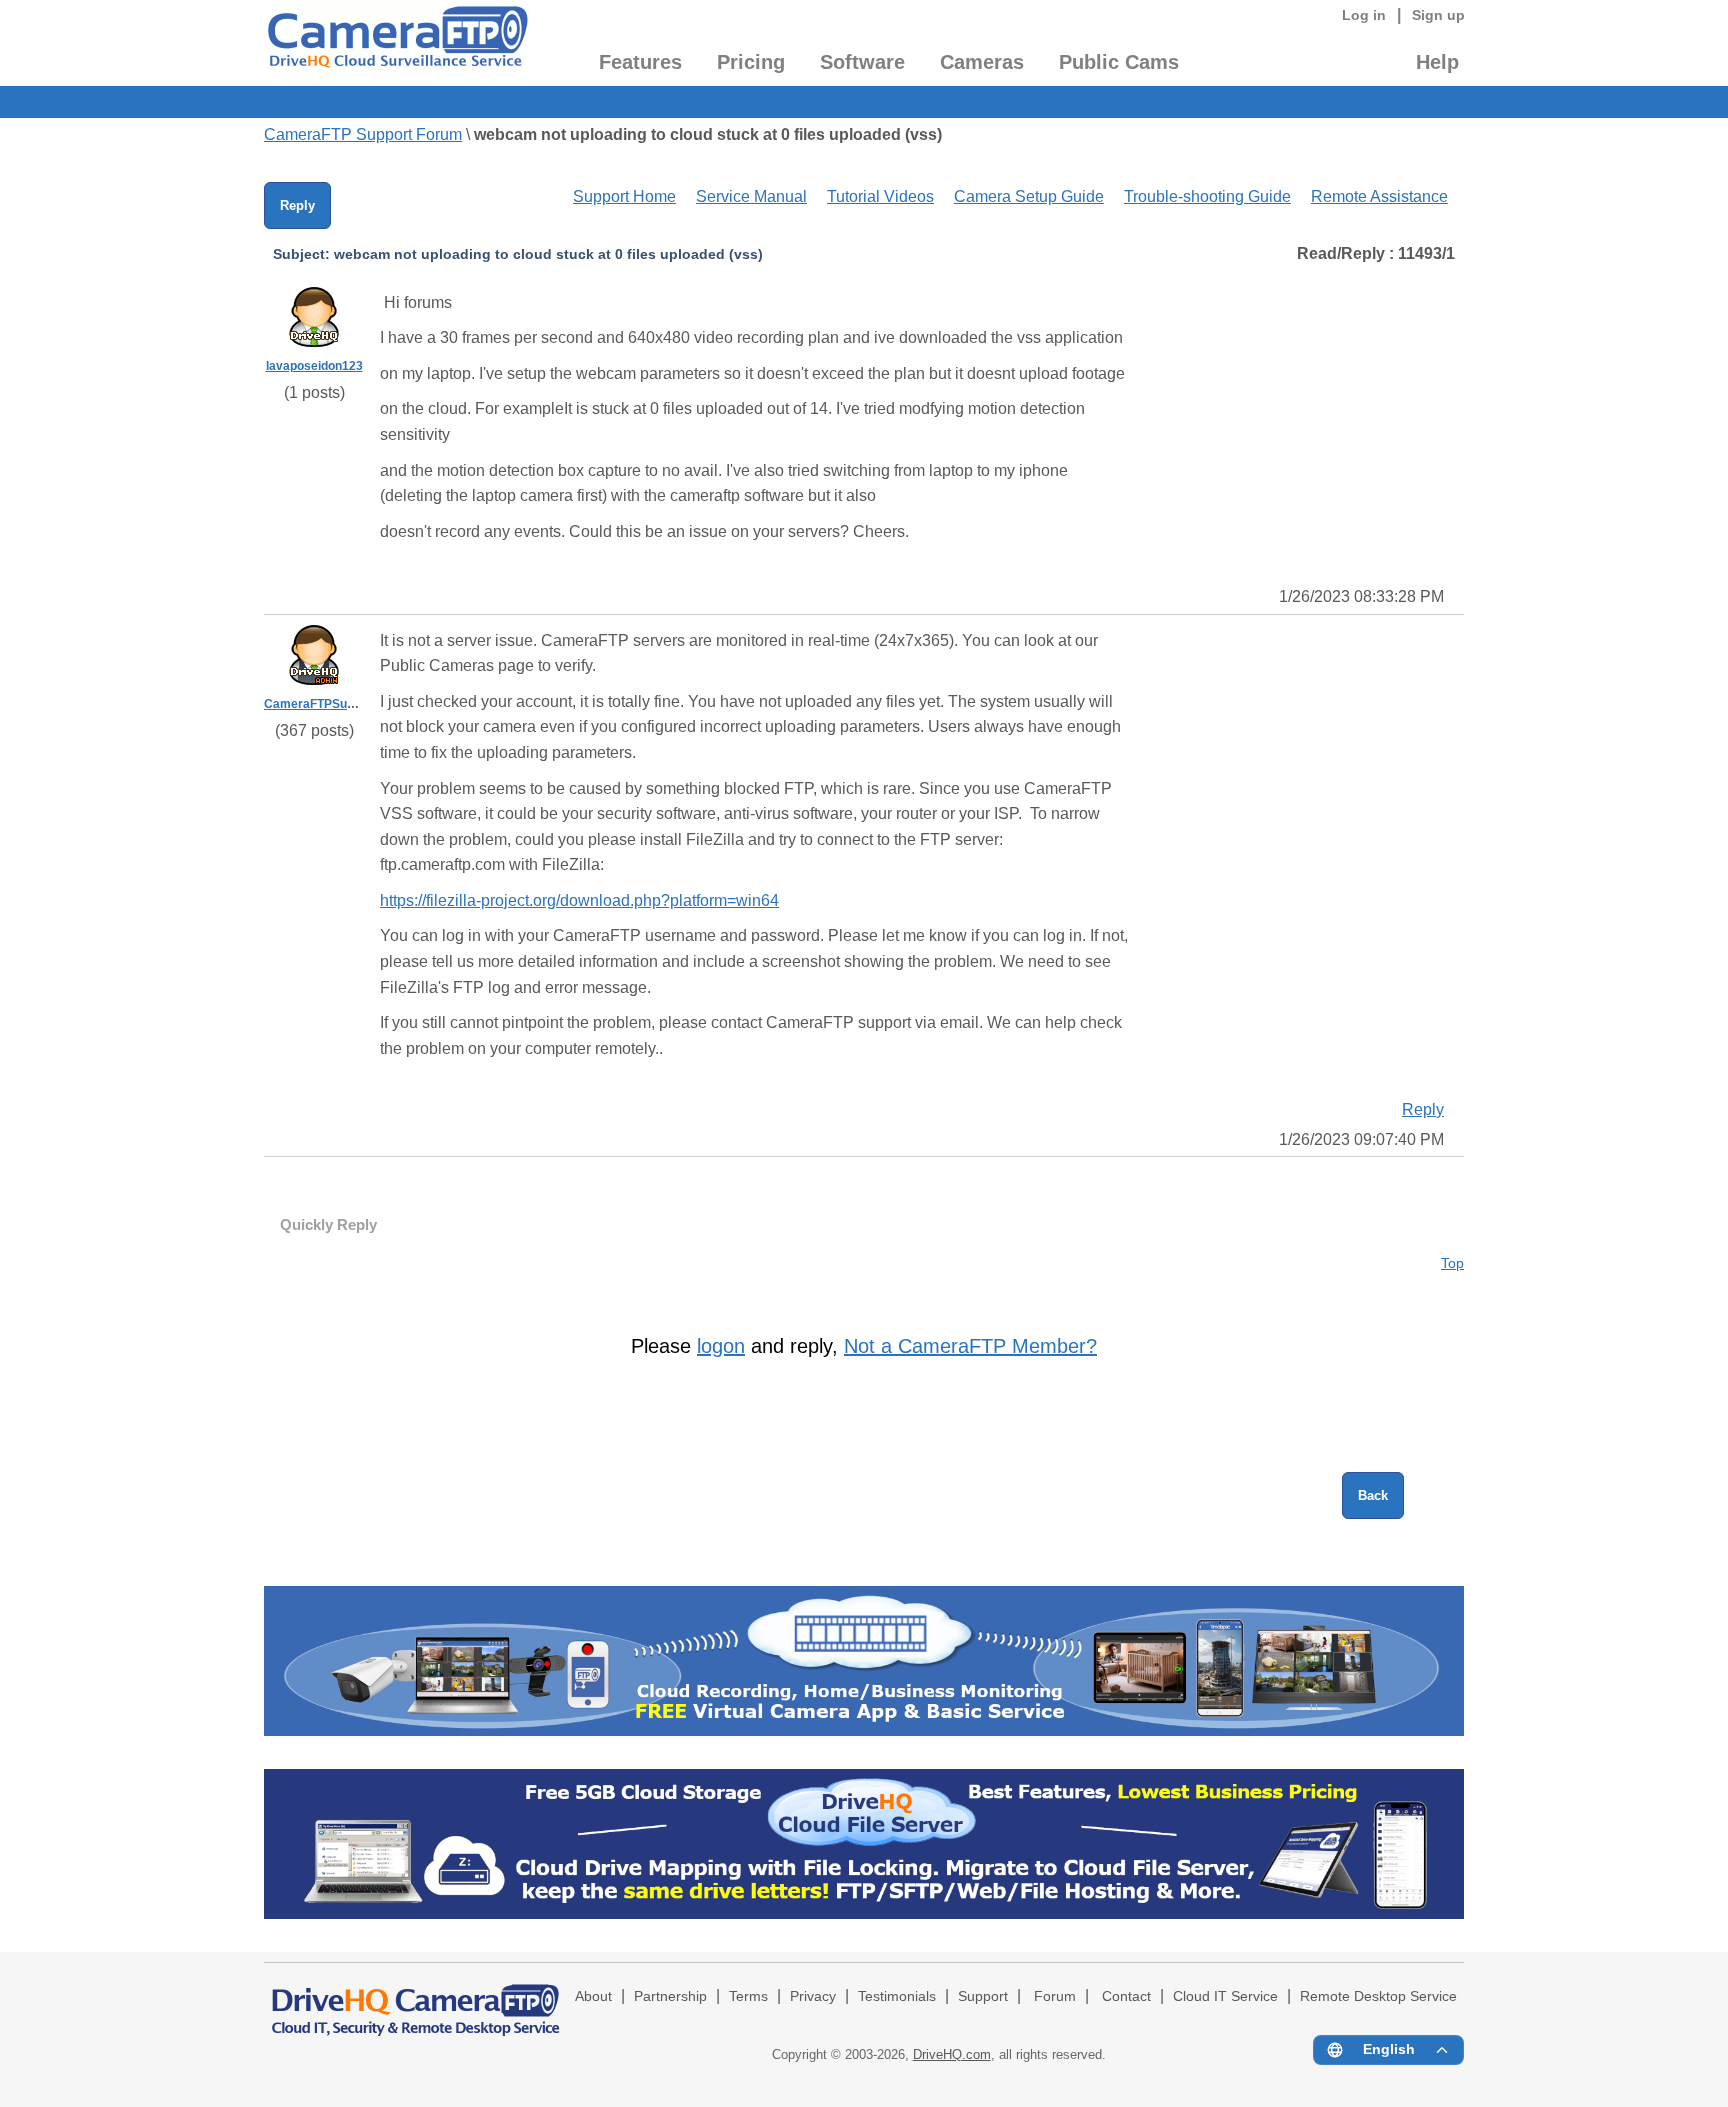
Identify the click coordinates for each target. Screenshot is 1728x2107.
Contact (1126, 1996)
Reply (297, 205)
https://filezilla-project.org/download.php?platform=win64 (579, 900)
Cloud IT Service (1225, 1996)
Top (1452, 1263)
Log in (1364, 15)
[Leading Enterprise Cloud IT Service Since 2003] (864, 1913)
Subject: (301, 254)
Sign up (1438, 15)
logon (721, 1346)
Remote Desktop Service (1378, 1996)
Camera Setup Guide (1029, 196)
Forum (1055, 1996)
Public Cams (1119, 62)
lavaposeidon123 (314, 366)
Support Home (624, 196)
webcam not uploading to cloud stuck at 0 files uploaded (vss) (708, 134)
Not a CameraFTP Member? (970, 1346)
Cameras (982, 62)
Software (862, 62)
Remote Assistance (1379, 196)
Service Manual (751, 196)
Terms (748, 1996)
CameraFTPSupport (320, 704)
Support (983, 1996)
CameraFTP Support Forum (363, 134)
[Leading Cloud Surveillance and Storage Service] (864, 1730)
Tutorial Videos (880, 196)
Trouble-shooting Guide (1207, 196)
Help (1437, 62)
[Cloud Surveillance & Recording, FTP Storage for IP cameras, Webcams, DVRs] (396, 43)
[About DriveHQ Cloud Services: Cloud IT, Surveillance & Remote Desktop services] (416, 2001)
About (593, 1996)
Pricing (751, 62)
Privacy (813, 1996)
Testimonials (897, 1996)
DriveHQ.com (952, 2054)
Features (640, 62)
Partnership (670, 1996)
